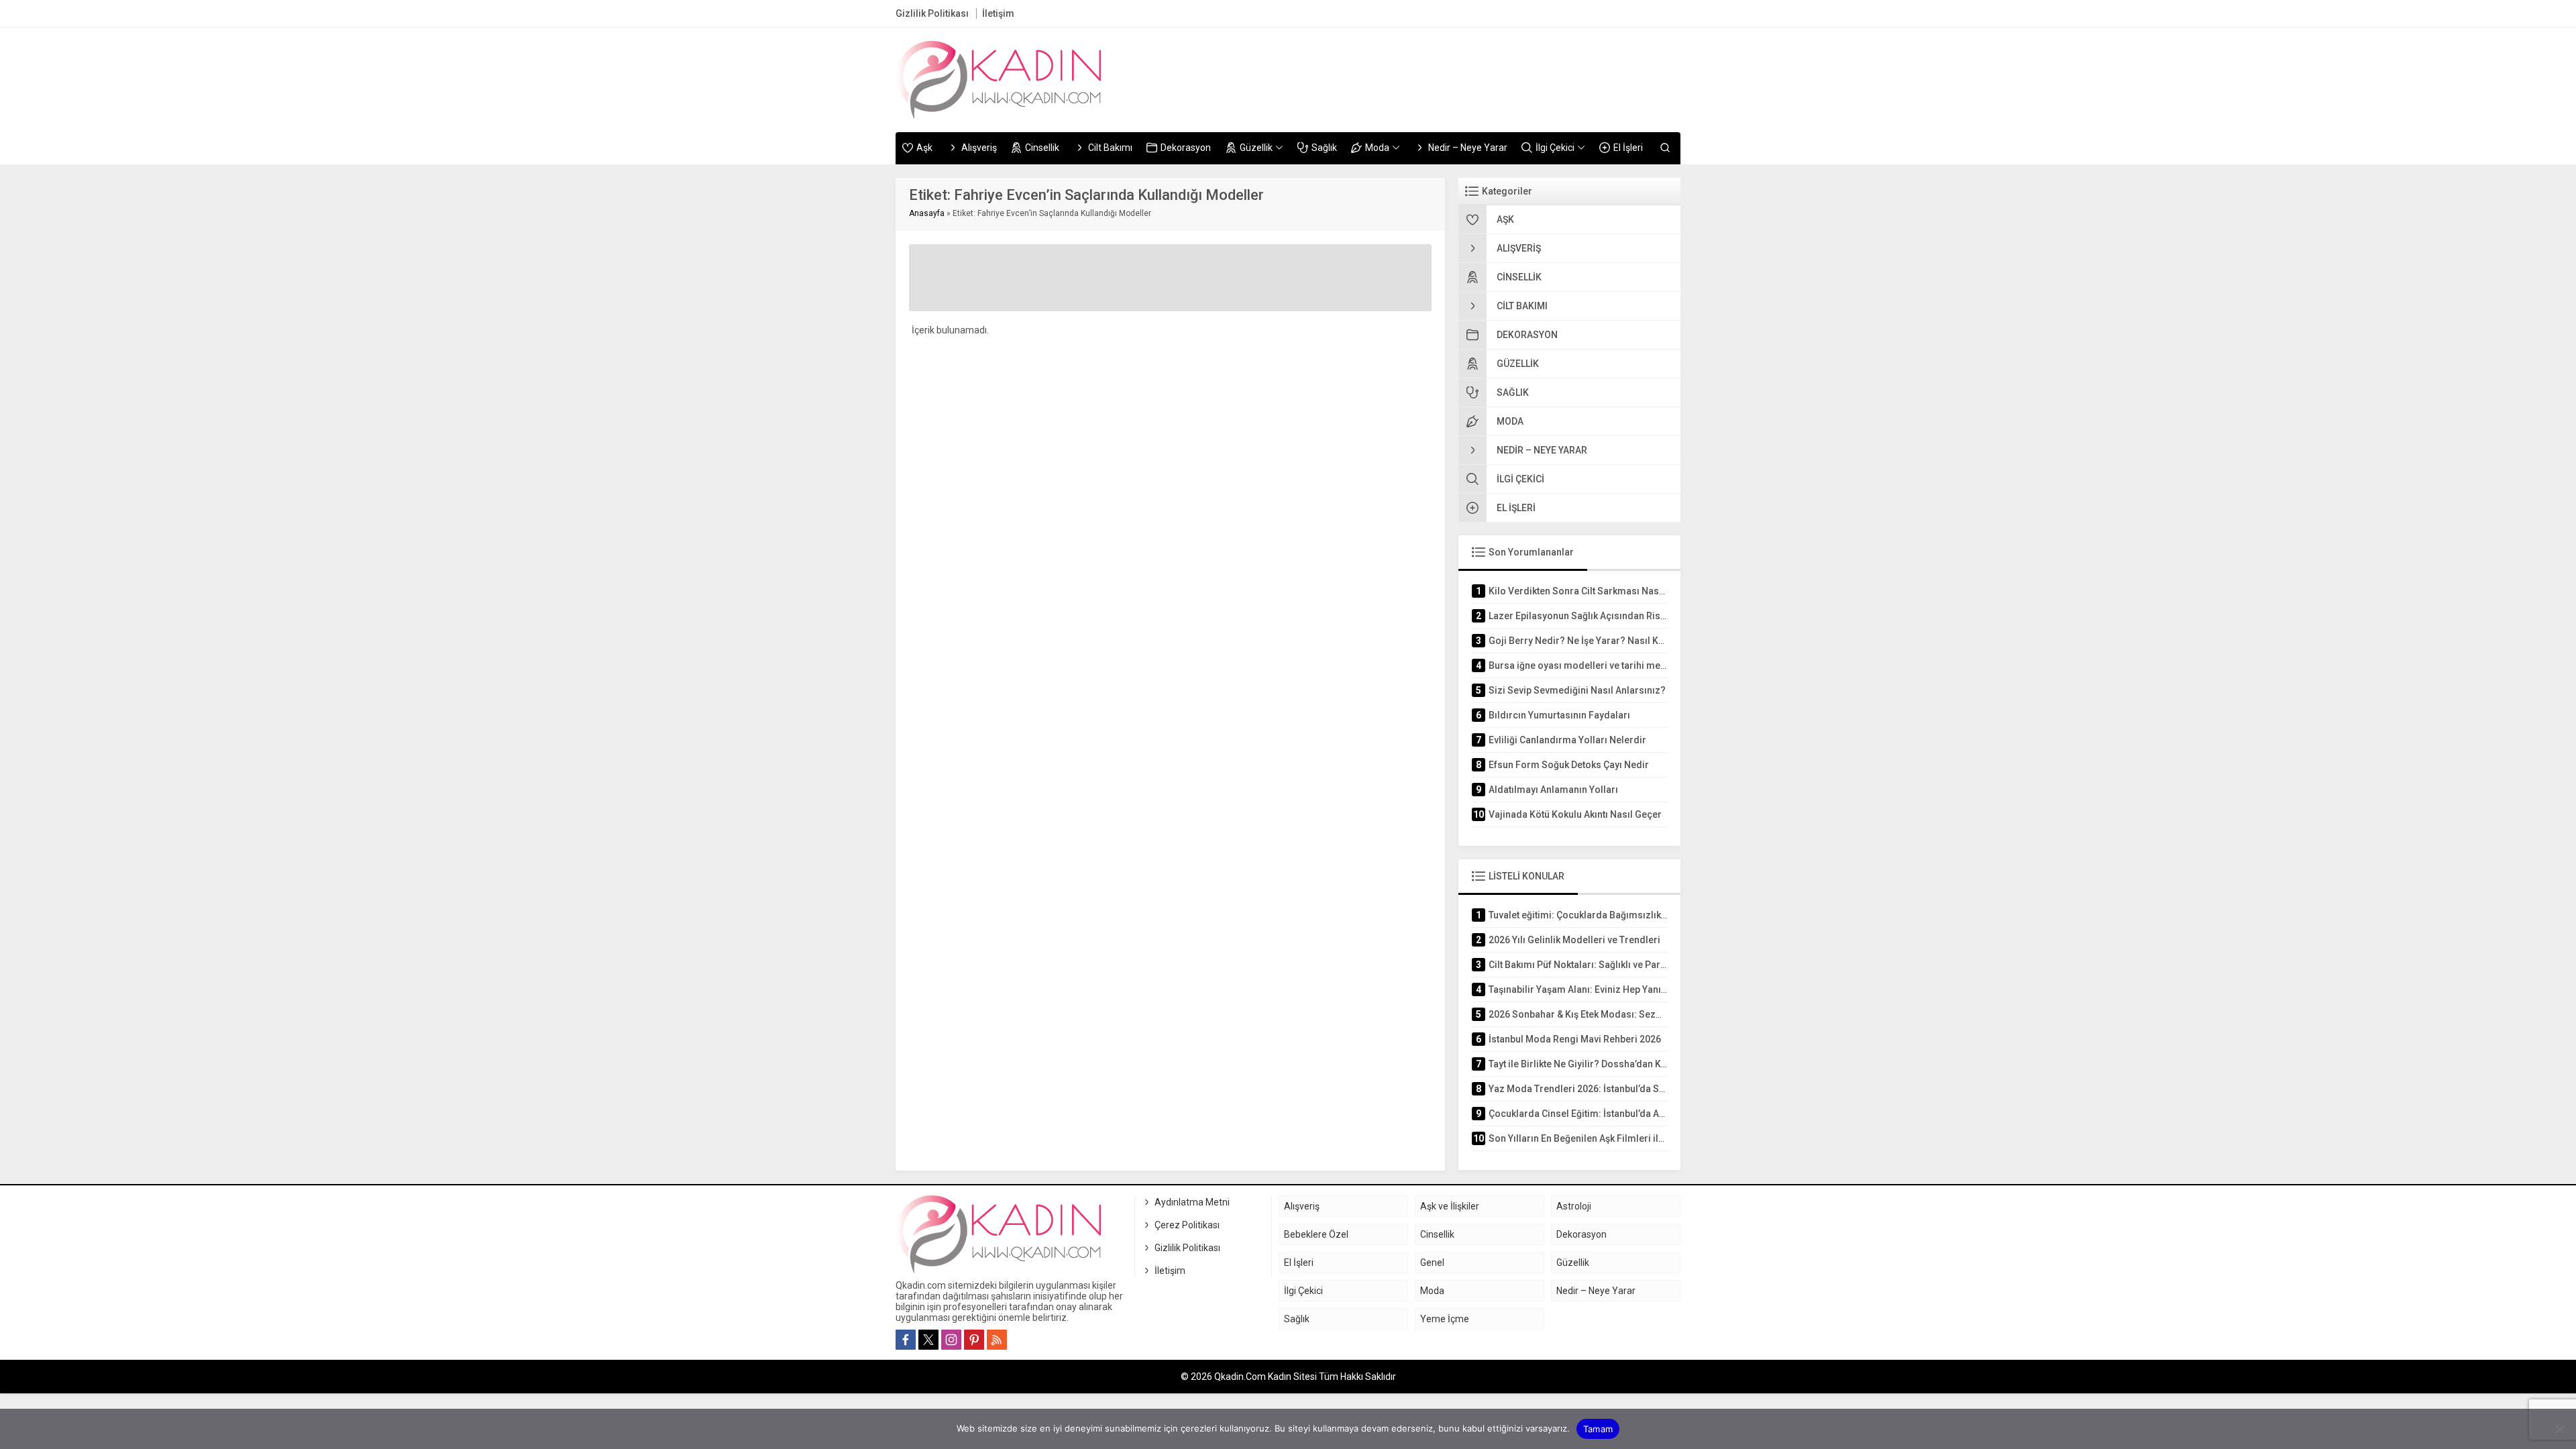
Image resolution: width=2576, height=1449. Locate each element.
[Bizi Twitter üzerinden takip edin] (928, 1340)
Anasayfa (927, 213)
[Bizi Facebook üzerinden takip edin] (906, 1340)
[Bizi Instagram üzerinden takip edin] (951, 1340)
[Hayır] (2559, 1429)
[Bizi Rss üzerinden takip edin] (997, 1340)
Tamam (1598, 1429)
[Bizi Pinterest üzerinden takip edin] (974, 1340)
